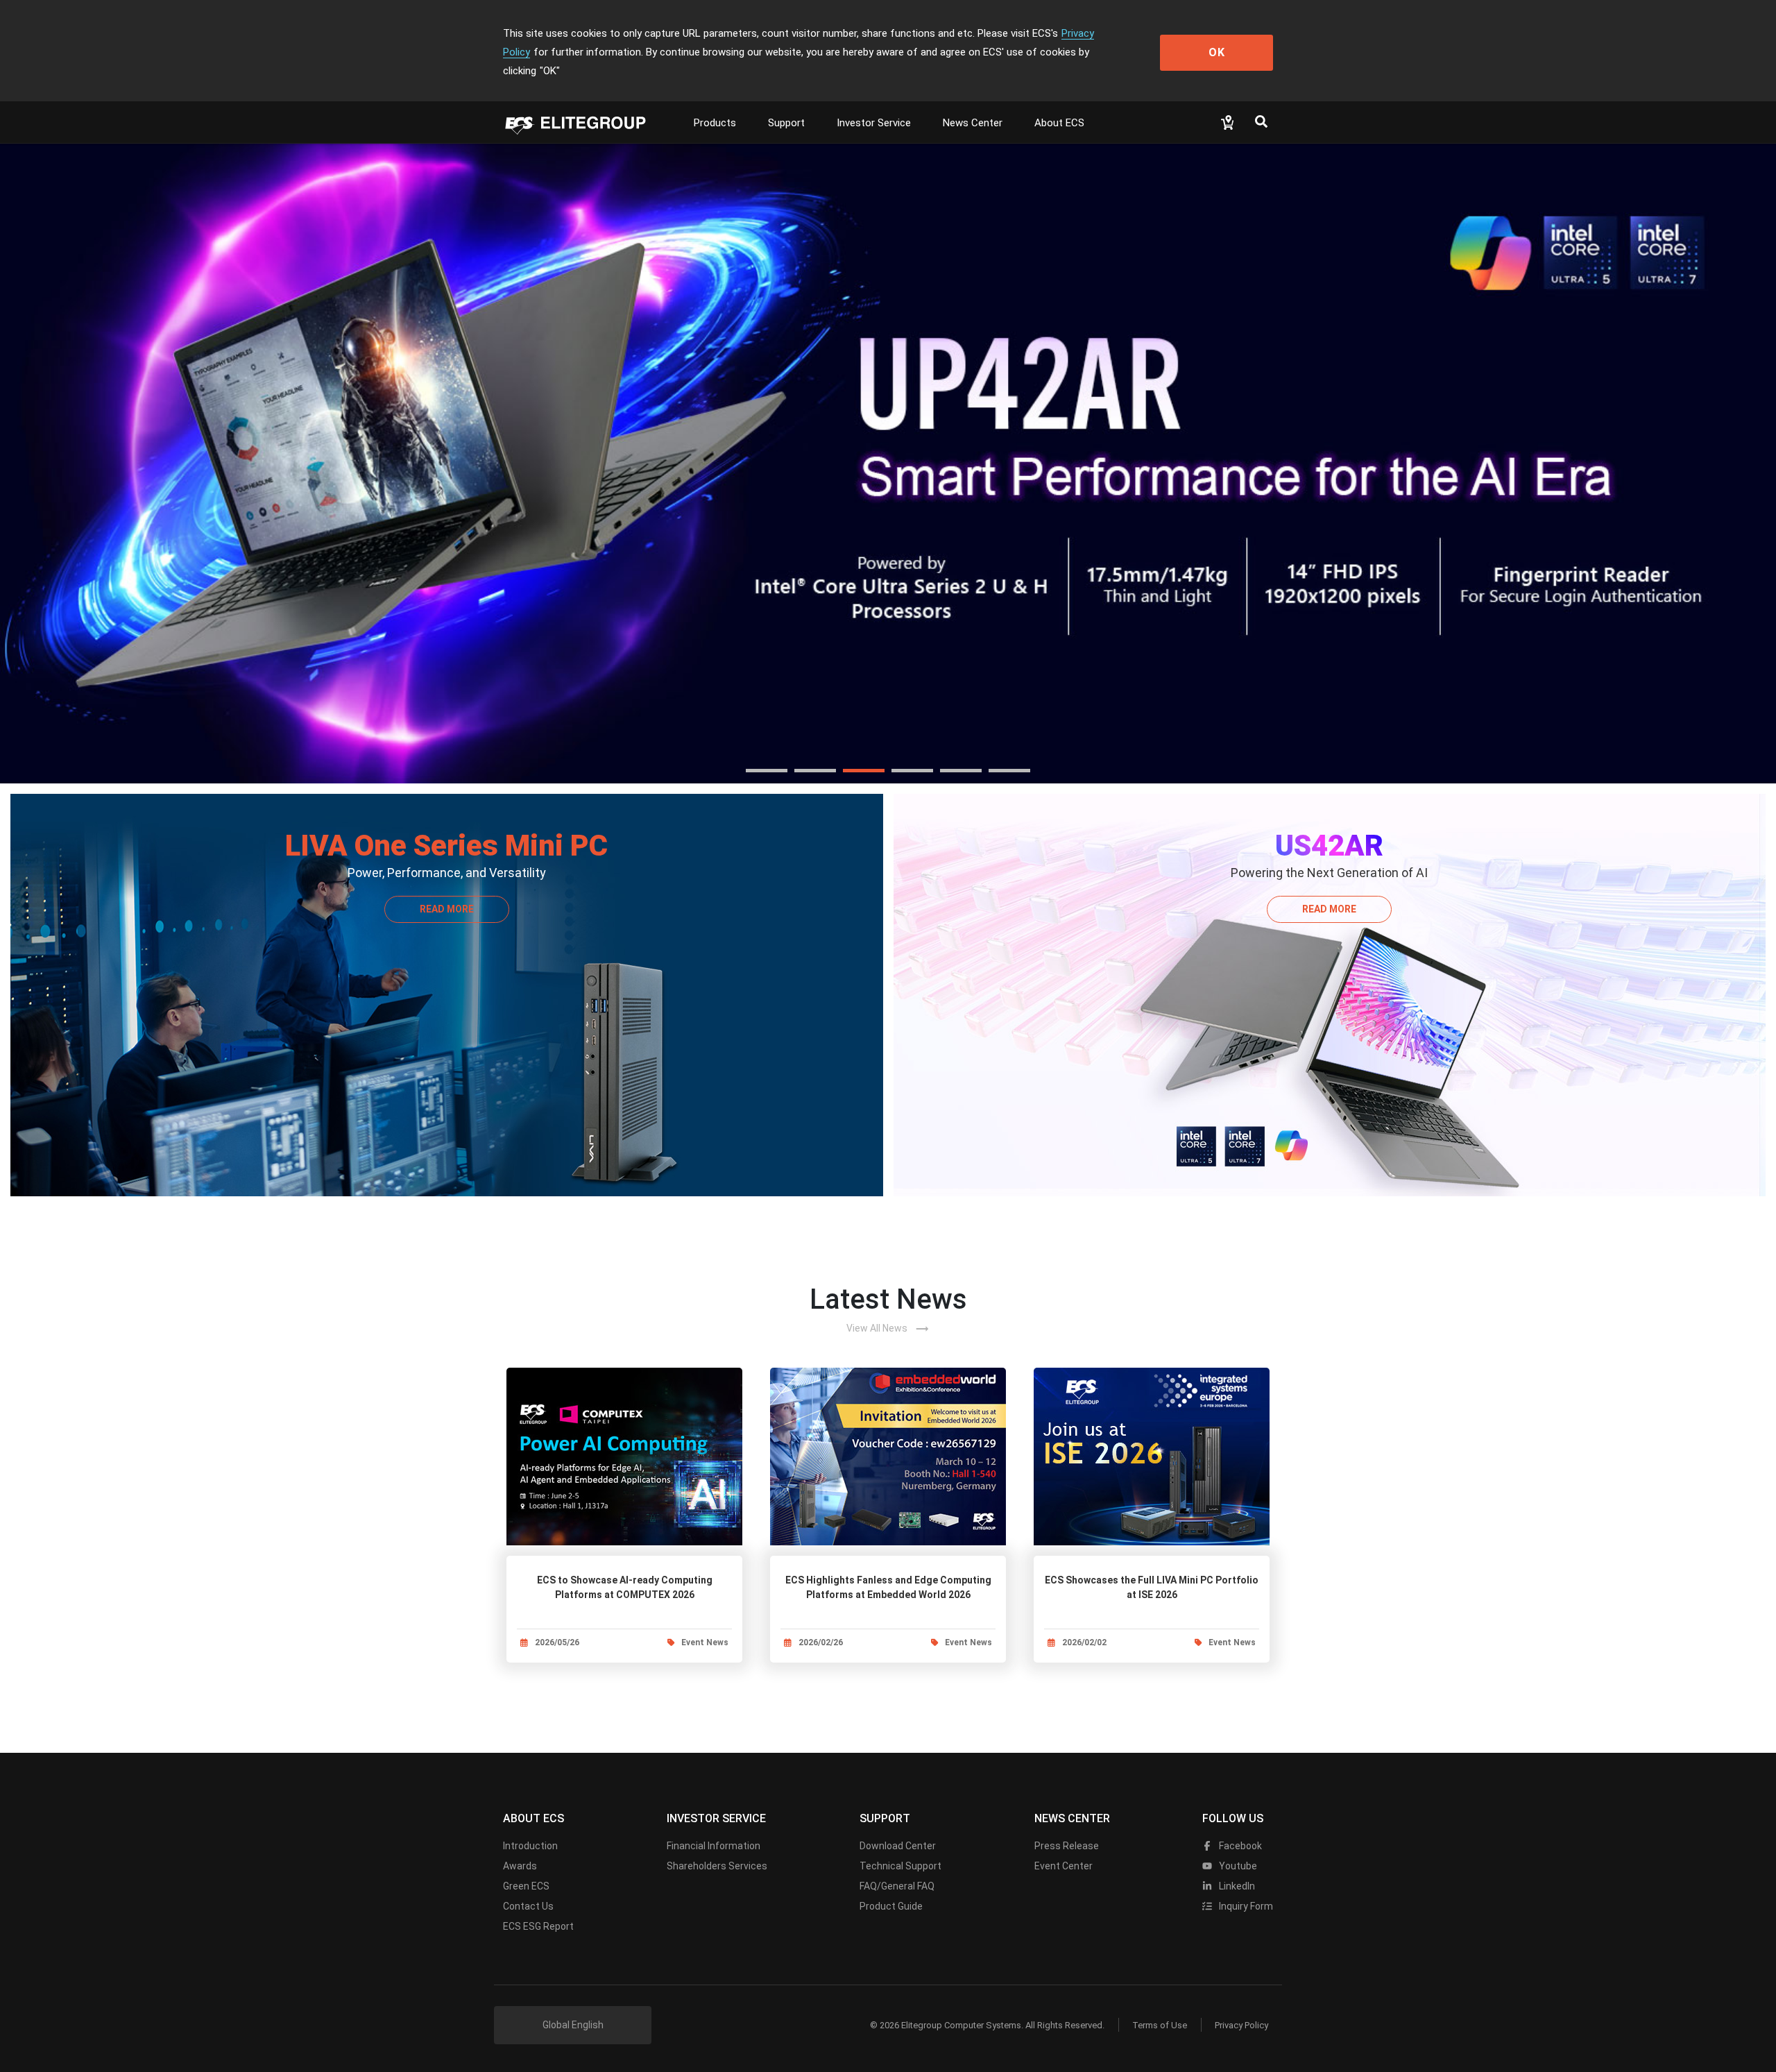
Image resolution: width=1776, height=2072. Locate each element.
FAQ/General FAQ (897, 1886)
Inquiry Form (1245, 1906)
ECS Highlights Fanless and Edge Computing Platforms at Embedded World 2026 (888, 1587)
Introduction (530, 1846)
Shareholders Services (717, 1866)
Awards (520, 1866)
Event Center (1064, 1866)
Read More (447, 909)
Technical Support (900, 1866)
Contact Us (528, 1906)
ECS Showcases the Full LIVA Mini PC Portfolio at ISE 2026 (1152, 1587)
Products (715, 123)
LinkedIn (1236, 1886)
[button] (767, 771)
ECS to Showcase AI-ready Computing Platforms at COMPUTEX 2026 (625, 1587)
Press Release (1067, 1846)
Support (786, 123)
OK (1217, 52)
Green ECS (526, 1886)
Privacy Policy (1241, 2025)
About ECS (1059, 123)
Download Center (898, 1846)
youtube (1237, 1866)
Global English (573, 2025)
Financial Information (714, 1846)
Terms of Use (1160, 2025)
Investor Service (874, 123)
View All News (888, 1329)
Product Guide (891, 1906)
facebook (1239, 1846)
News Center (973, 123)
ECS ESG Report (538, 1926)
